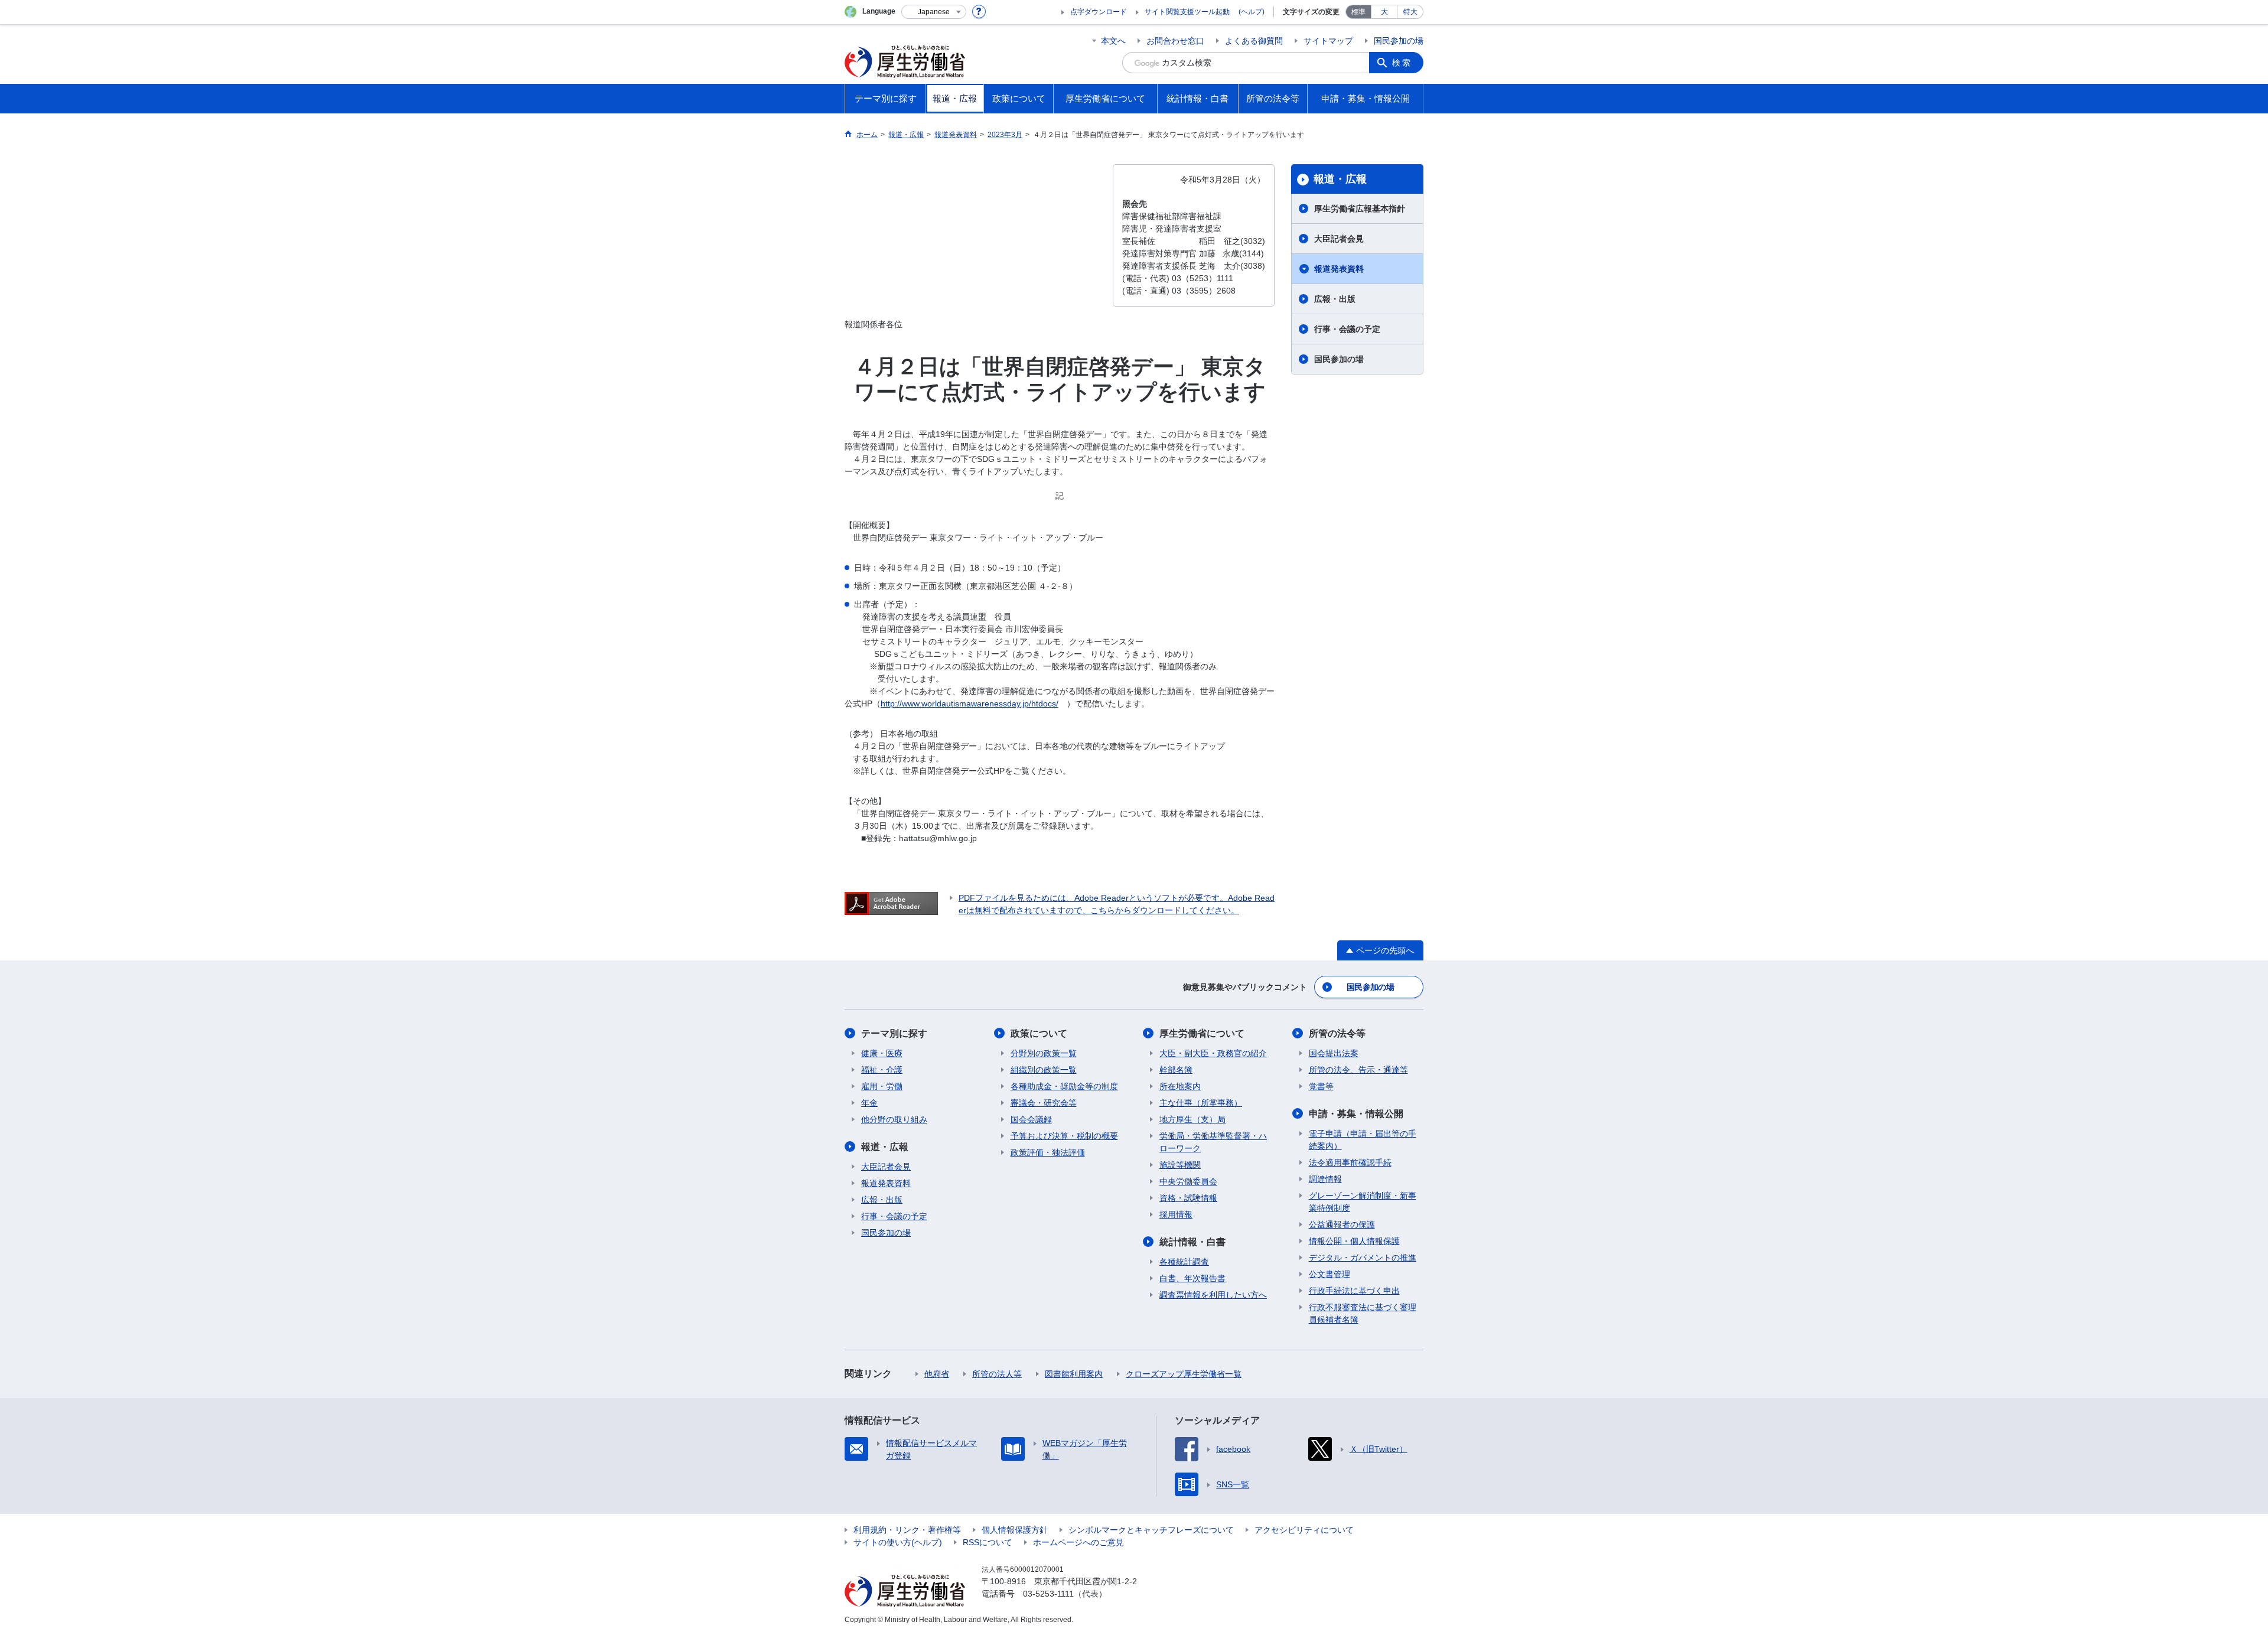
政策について (1039, 1033)
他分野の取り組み (894, 1119)
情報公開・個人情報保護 (1354, 1241)
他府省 (937, 1374)
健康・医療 (882, 1053)
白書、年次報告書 (1192, 1278)
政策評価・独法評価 (1048, 1152)
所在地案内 (1180, 1086)
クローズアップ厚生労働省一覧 (1184, 1374)
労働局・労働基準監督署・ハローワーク (1213, 1142)
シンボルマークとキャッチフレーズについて (1151, 1530)
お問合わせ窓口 (1175, 41)
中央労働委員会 (1188, 1181)
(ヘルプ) (1252, 12)
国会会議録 (1031, 1119)
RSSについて (988, 1542)
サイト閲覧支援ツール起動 (1187, 12)
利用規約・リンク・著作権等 (907, 1530)
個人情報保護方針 (1015, 1530)
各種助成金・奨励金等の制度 (1064, 1086)
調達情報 (1325, 1179)
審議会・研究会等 (1044, 1103)
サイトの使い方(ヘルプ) (898, 1542)
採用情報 (1176, 1214)
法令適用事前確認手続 (1350, 1162)
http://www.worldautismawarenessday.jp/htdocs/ (970, 703)
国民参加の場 (1399, 41)
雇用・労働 (882, 1086)
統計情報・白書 (1192, 1242)
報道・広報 (1340, 179)
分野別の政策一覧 (1044, 1053)
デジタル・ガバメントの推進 (1363, 1258)
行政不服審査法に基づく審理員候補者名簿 (1363, 1313)
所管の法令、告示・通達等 (1358, 1070)
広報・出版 (1335, 299)
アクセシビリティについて (1304, 1530)
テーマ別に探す (894, 1033)
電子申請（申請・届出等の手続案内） (1363, 1140)
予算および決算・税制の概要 (1064, 1136)
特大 (1410, 12)
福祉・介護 (882, 1070)
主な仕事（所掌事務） (1201, 1103)
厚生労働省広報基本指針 (1360, 209)
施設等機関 (1180, 1165)
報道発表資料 (1339, 269)
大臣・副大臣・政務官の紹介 (1213, 1053)
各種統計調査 (1184, 1262)
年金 (869, 1103)
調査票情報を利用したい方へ (1213, 1295)
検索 (1402, 63)
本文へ (1113, 41)
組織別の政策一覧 (1044, 1070)
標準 (1358, 12)
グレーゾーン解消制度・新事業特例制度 (1363, 1202)
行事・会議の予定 (1347, 329)
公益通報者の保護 (1342, 1224)
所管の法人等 (997, 1374)
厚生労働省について (1202, 1033)
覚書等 (1321, 1086)
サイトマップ (1328, 41)
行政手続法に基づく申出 (1354, 1291)
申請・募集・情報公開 (1356, 1114)
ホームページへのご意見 (1078, 1542)
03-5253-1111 (1048, 1594)
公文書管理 (1329, 1274)
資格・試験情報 (1188, 1198)
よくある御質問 (1254, 41)
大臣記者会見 (1339, 239)
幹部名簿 (1176, 1070)
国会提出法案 (1334, 1053)
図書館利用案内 (1074, 1374)
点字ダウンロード (1099, 12)
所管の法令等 (1337, 1033)
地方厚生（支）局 (1192, 1119)
